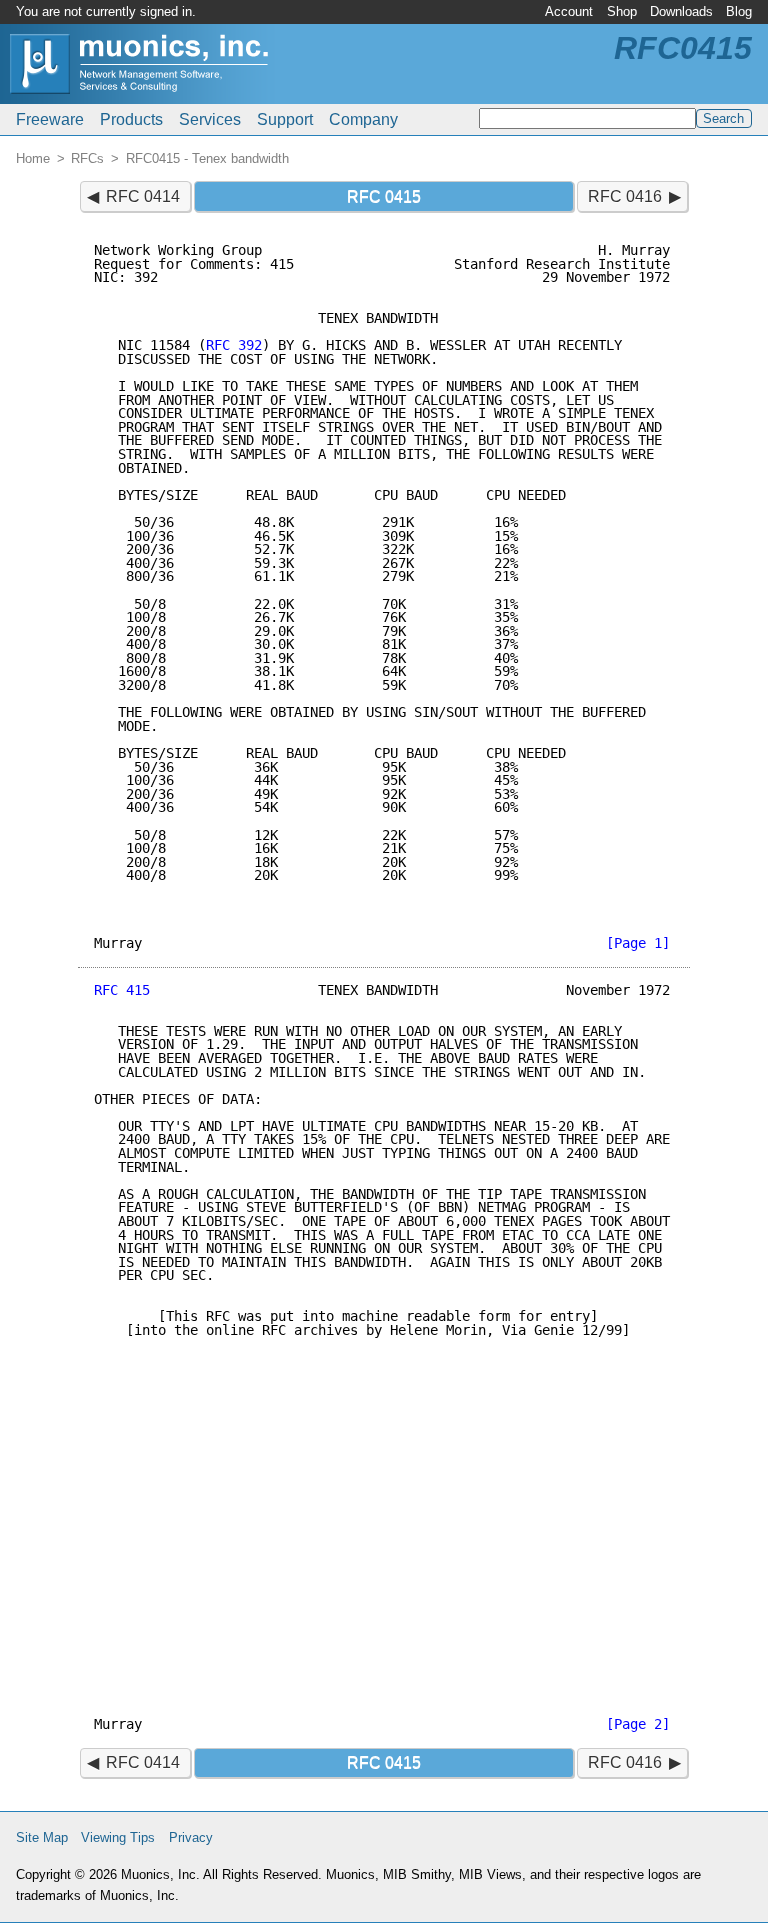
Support (285, 119)
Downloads (681, 11)
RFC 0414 (143, 196)
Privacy (191, 1837)
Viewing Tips (118, 1837)
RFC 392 (234, 345)
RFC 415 (122, 990)
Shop (622, 11)
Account (569, 11)
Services (210, 119)
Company (363, 119)
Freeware (50, 119)
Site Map (42, 1837)
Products (131, 119)
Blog (739, 11)
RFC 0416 (625, 196)
